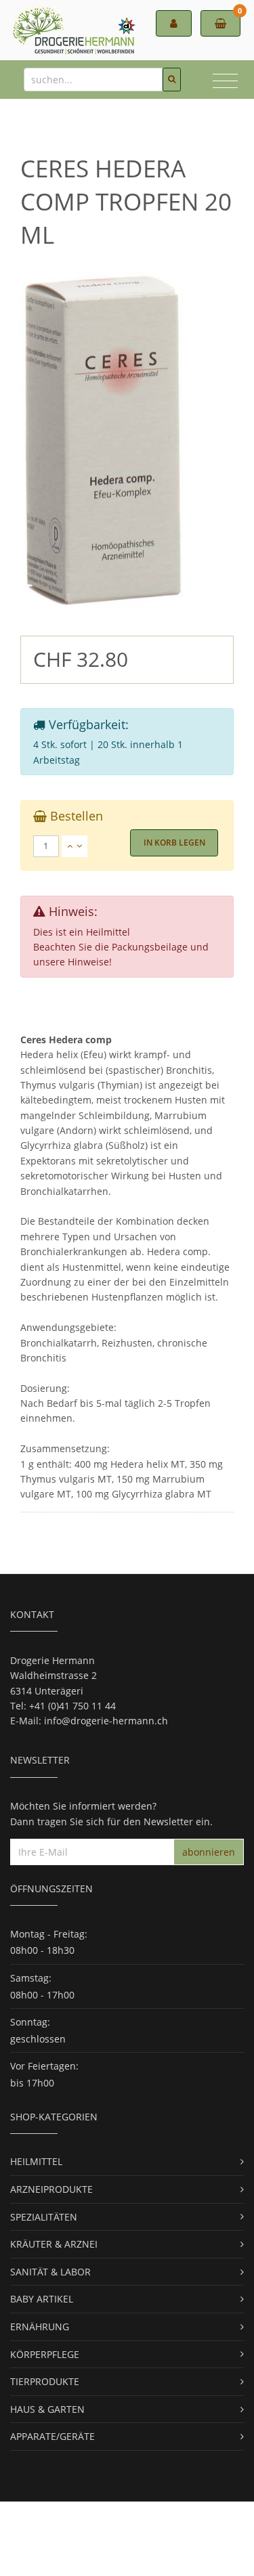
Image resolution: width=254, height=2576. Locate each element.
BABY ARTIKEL (42, 2299)
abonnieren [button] (209, 1852)
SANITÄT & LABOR (50, 2272)
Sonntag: (30, 2022)
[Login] (174, 23)
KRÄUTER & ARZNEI (54, 2244)
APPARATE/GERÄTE (52, 2436)
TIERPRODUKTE (45, 2381)
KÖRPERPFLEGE (45, 2354)
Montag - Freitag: (49, 1934)
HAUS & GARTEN (47, 2409)
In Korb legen (174, 843)
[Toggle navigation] (225, 83)
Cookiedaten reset (51, 2554)
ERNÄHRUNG (40, 2327)
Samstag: (31, 1978)
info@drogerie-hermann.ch (106, 1721)
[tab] (127, 846)
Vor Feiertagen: (44, 2066)
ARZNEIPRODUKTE (51, 2189)
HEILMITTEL (36, 2161)
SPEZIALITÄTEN (44, 2217)
